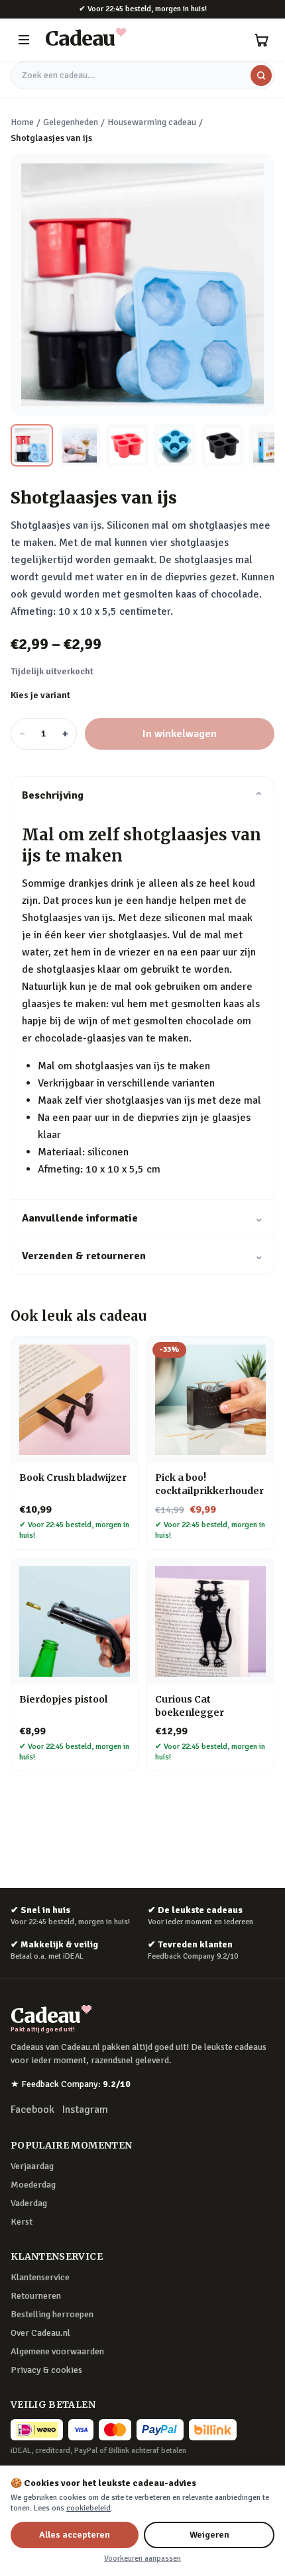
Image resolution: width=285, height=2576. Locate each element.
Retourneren (36, 2296)
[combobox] (142, 75)
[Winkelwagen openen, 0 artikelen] (261, 40)
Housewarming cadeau (152, 122)
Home (22, 122)
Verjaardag (32, 2166)
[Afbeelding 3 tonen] (127, 445)
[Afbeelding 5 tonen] (223, 445)
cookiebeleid (88, 2508)
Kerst (22, 2222)
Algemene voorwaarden (57, 2351)
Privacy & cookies (46, 2370)
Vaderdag (29, 2203)
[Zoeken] (261, 75)
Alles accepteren (75, 2535)
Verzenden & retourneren (142, 1256)
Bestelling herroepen (52, 2314)
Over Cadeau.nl (40, 2333)
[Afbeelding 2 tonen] (80, 445)
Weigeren (209, 2535)
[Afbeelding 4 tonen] (175, 445)
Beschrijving (142, 795)
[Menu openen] (24, 40)
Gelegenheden (71, 122)
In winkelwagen (180, 734)
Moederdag (33, 2185)
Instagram (85, 2110)
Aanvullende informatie (142, 1218)
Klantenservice (40, 2277)
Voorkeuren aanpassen (142, 2558)
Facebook (32, 2110)
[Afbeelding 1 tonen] (32, 445)
